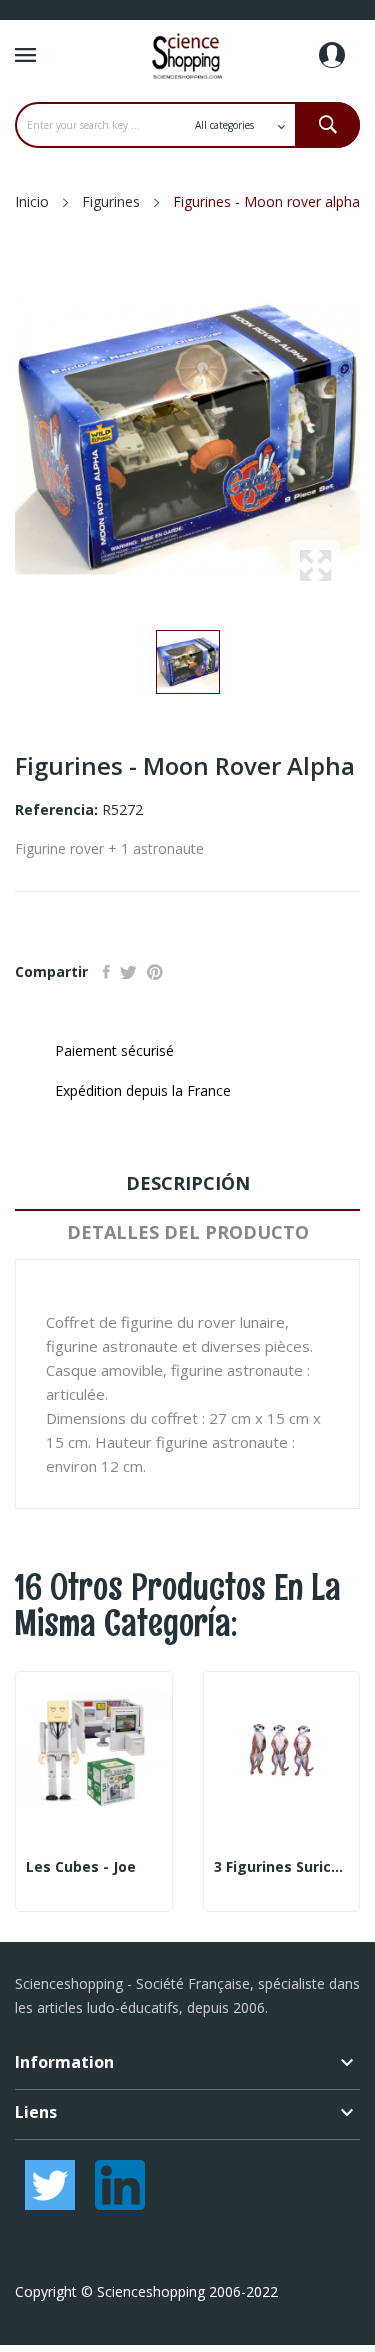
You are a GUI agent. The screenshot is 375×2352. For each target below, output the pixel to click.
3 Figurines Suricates (282, 1867)
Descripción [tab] (188, 1183)
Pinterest (155, 972)
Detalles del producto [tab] (188, 1232)
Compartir (106, 972)
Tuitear (128, 972)
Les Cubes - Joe (81, 1867)
